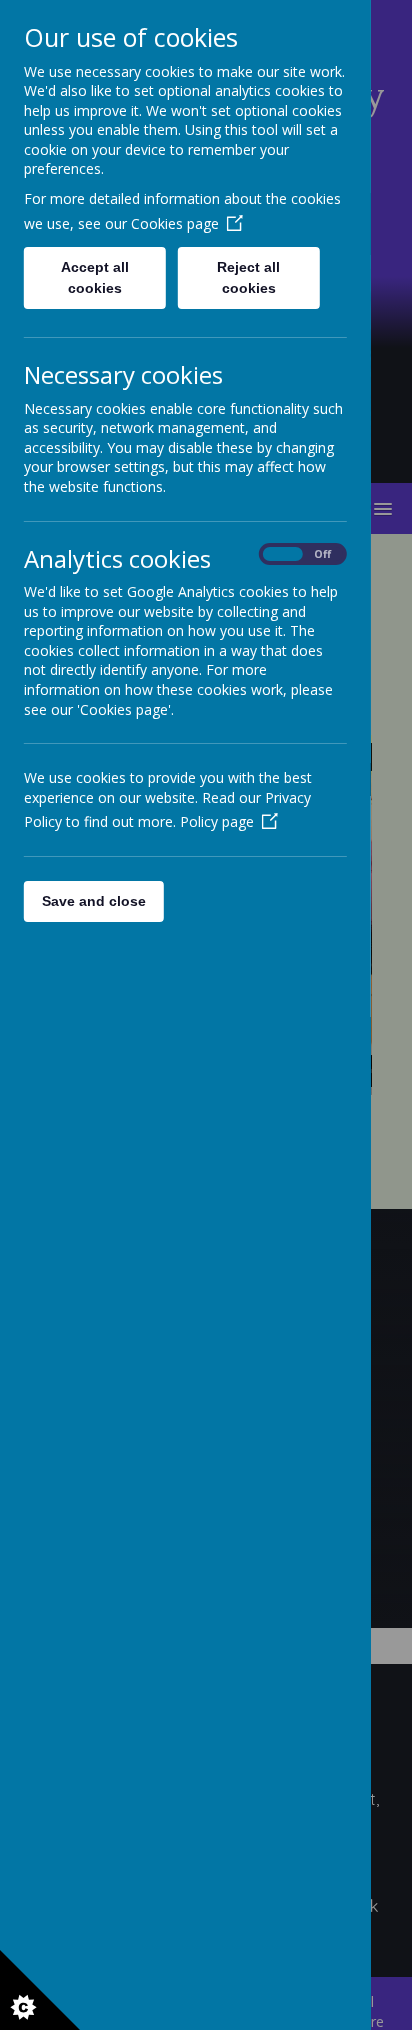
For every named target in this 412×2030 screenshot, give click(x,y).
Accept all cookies (95, 277)
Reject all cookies (249, 277)
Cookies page (175, 223)
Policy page (217, 821)
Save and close (94, 901)
